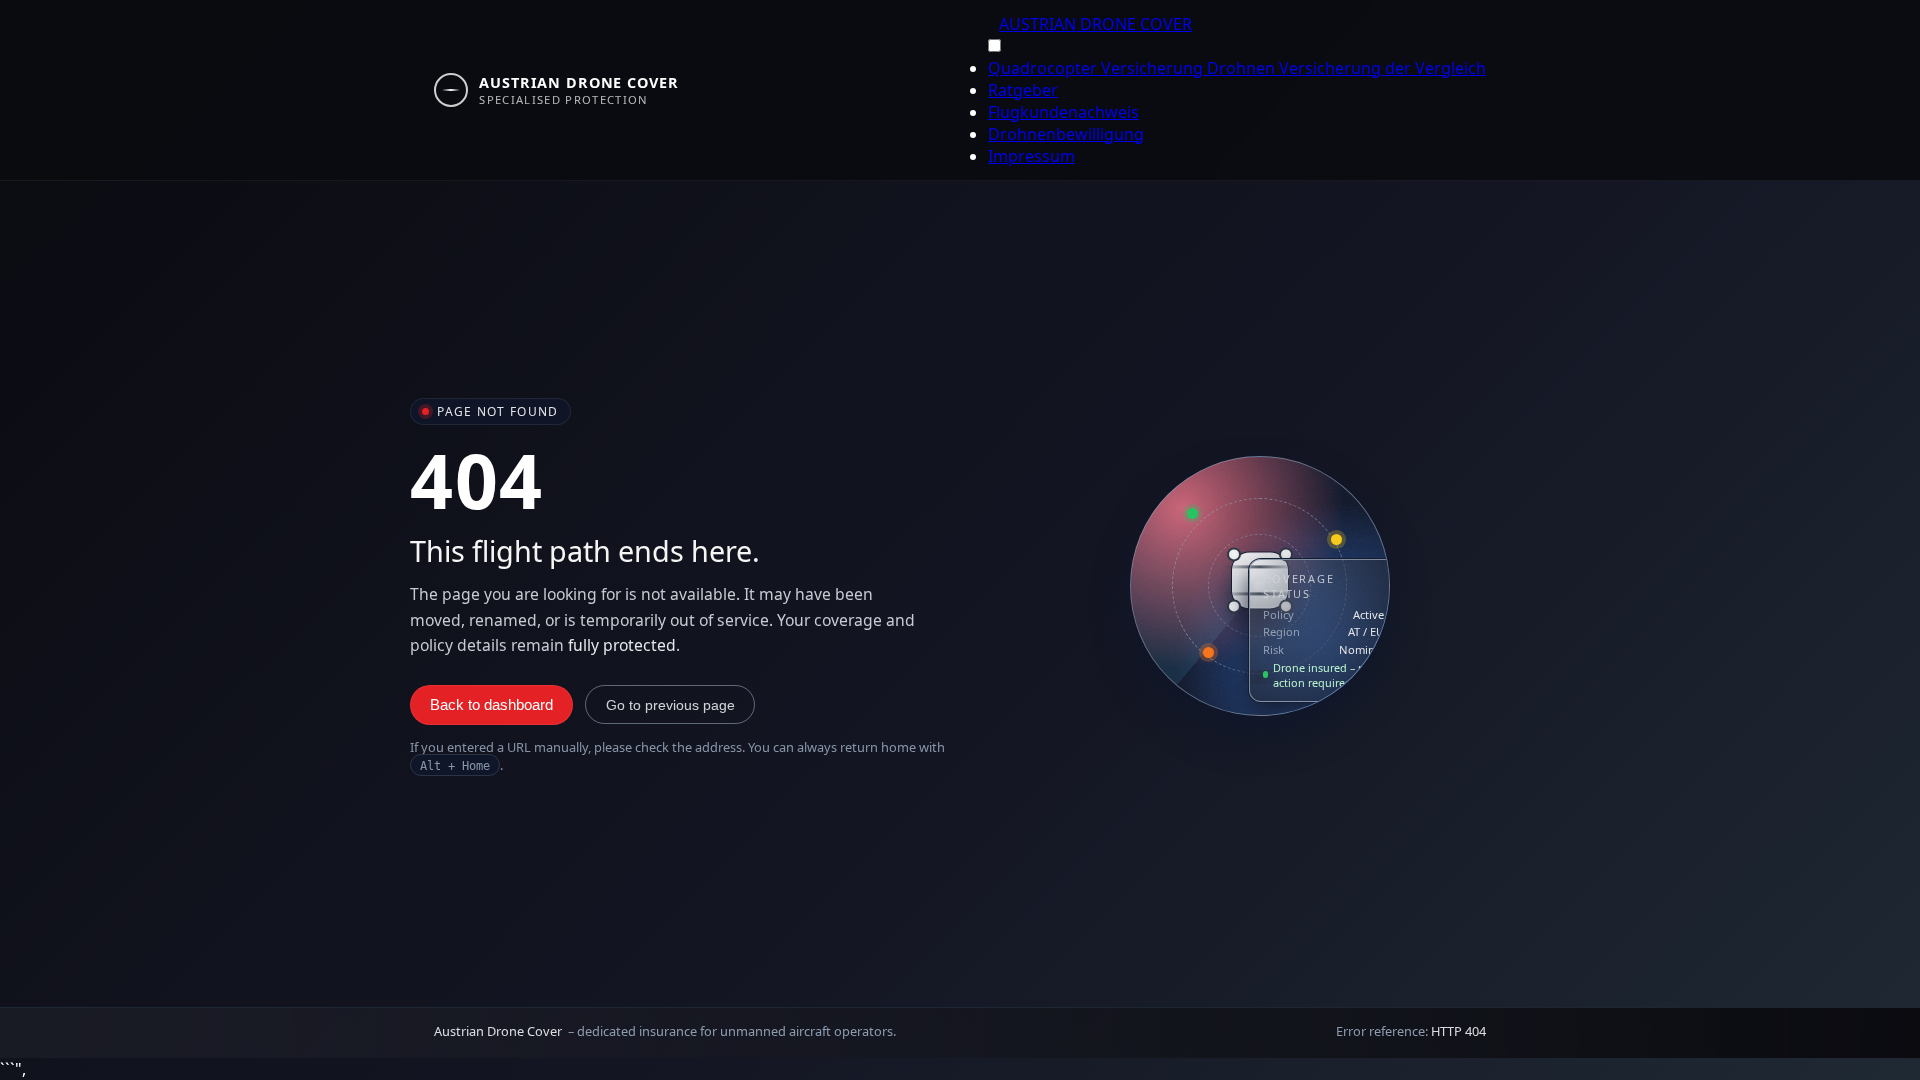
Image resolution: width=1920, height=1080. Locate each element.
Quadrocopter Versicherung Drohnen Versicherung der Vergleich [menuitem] (1237, 68)
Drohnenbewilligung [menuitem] (1066, 134)
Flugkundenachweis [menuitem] (1063, 112)
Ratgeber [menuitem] (1023, 90)
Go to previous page (670, 705)
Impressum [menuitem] (1031, 156)
